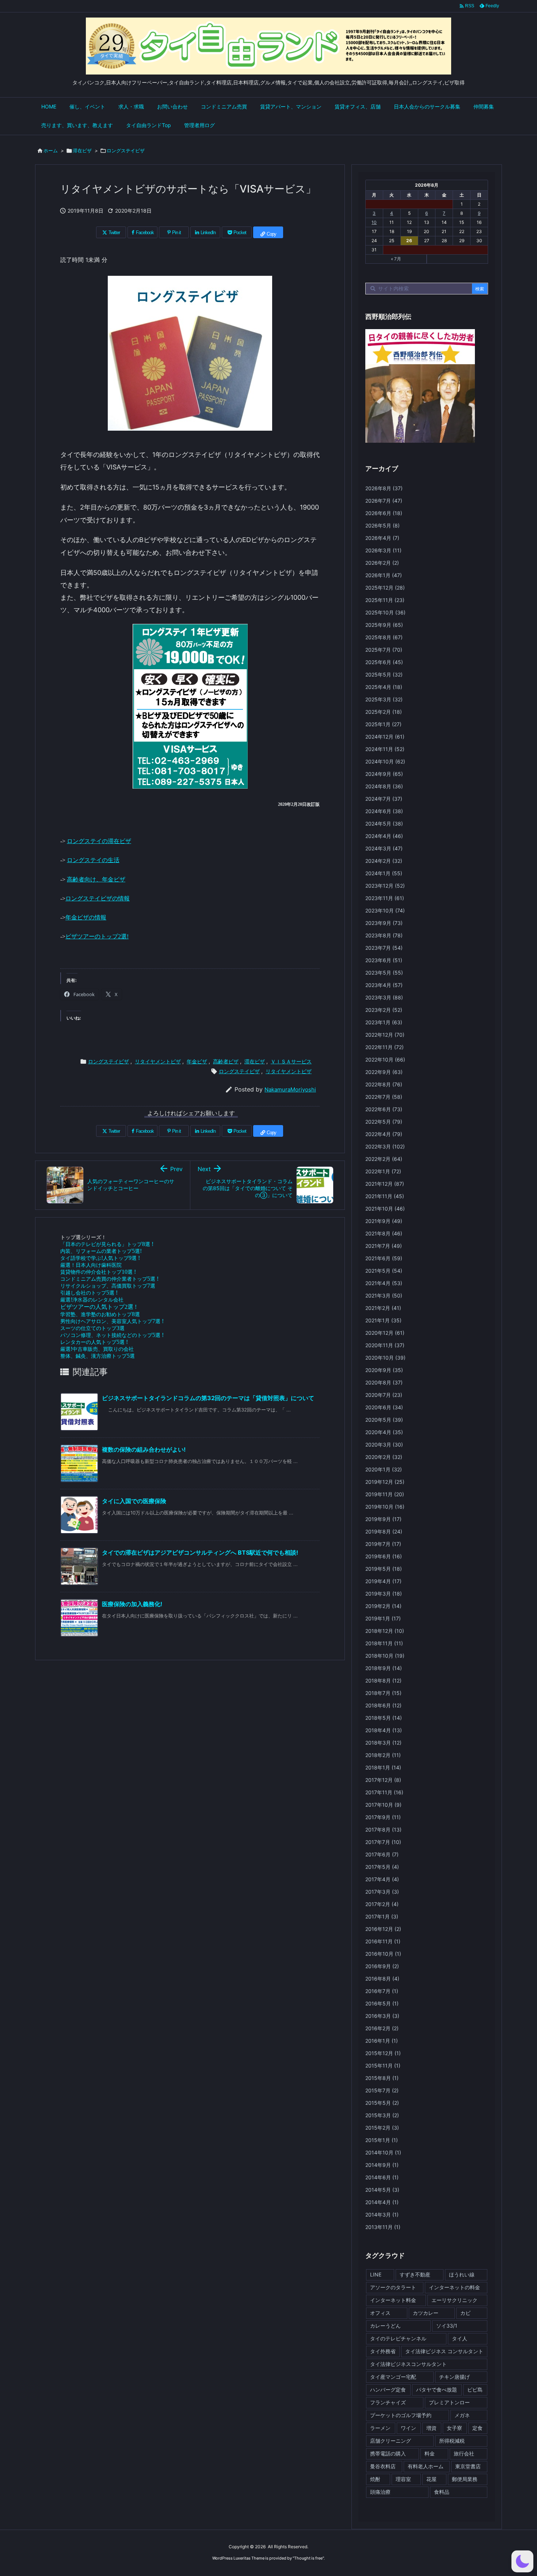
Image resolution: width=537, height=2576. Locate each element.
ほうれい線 (462, 2274)
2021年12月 (385, 1184)
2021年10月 (385, 1209)
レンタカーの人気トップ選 (94, 1342)
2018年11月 (384, 1643)
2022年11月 (384, 1047)
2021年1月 (383, 1320)
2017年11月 (384, 1792)
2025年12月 (385, 588)
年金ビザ (197, 1061)
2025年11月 (385, 600)
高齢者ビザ (226, 1061)
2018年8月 (383, 1681)
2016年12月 (383, 1929)
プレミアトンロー (449, 2402)
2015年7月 (382, 2090)
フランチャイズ (388, 2402)
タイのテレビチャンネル (398, 2338)
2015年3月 (382, 2115)
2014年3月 (382, 2215)
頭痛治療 (380, 2492)
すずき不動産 (415, 2274)
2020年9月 (384, 1370)
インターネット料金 (393, 2300)
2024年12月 (385, 737)
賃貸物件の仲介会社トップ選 (98, 1272)
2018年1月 (383, 1767)
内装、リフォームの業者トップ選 (101, 1251)
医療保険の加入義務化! (132, 1604)
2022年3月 (385, 1146)
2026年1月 (384, 575)
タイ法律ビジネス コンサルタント (444, 2351)
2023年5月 (384, 973)
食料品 (442, 2492)
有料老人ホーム (426, 2466)
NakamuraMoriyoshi (290, 1089)
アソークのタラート (393, 2287)
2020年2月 (384, 1457)
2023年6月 (384, 960)
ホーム (51, 150)
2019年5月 (384, 1569)
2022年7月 (384, 1097)
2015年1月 (382, 2140)
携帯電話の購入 (388, 2453)
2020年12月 (385, 1333)
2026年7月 (384, 501)
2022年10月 (385, 1060)
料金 (430, 2453)
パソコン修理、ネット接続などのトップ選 (112, 1335)
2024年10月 (385, 761)
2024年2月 (384, 861)
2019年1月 (383, 1618)
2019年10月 (385, 1507)
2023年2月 (384, 1010)
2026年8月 (384, 488)
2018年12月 (385, 1631)
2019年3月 (384, 1594)
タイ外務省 (383, 2351)
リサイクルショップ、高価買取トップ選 (108, 1286)
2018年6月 (383, 1705)
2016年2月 (382, 2028)
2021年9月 (384, 1221)
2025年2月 (384, 712)
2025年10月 (385, 612)
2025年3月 (384, 699)
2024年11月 (385, 749)
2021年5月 (384, 1271)
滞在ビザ (82, 150)
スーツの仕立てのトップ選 (92, 1328)
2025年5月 (384, 675)
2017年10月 (383, 1805)
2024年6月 (384, 811)
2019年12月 (385, 1482)
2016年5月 (382, 2003)
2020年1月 (384, 1469)
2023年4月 (384, 985)
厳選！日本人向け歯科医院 (91, 1265)
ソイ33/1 (447, 2326)
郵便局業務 (465, 2479)
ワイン (408, 2428)
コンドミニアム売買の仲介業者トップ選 (109, 1279)
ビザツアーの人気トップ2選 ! (98, 1307)
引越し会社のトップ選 (89, 1293)
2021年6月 (384, 1258)
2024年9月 (384, 774)
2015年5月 (382, 2103)
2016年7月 (382, 1991)
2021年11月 (385, 1196)
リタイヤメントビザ (158, 1061)
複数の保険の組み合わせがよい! (144, 1449)
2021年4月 (384, 1283)
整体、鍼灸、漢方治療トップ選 (98, 1356)
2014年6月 (382, 2177)
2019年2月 (383, 1606)
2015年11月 (383, 2066)
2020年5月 (384, 1420)
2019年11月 (385, 1494)
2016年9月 (382, 1966)
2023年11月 (385, 898)
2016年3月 (382, 2016)
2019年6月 (384, 1556)
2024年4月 (384, 836)
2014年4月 (382, 2202)
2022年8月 (384, 1084)
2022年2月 (384, 1159)
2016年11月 (383, 1941)
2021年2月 (383, 1308)
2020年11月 (385, 1345)
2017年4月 (382, 1879)
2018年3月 (383, 1743)
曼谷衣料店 (383, 2466)
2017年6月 (382, 1854)
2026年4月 (382, 538)
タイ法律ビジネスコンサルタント (408, 2364)
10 (374, 222)
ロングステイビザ (126, 150)
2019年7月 (383, 1544)
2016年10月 (383, 1954)
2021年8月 (384, 1233)
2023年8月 (384, 935)
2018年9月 (384, 1668)
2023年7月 (384, 948)
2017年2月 (382, 1904)
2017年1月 (382, 1916)
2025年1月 (383, 724)
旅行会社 (464, 2453)
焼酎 (375, 2479)
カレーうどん (385, 2326)
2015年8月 (382, 2078)
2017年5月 (382, 1867)
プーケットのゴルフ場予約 (401, 2415)
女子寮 (454, 2428)
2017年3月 (382, 1892)
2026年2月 (382, 563)
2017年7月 (383, 1842)
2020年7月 (384, 1395)
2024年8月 (384, 786)
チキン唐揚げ (454, 2377)
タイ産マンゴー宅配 (393, 2377)
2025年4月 (384, 687)
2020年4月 (384, 1432)
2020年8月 (384, 1382)
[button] (522, 2561)
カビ (465, 2313)
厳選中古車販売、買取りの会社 (97, 1349)
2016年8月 (382, 1979)
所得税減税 (452, 2441)
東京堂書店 (468, 2466)
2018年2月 (383, 1755)
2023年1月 (384, 1022)
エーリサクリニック (454, 2300)
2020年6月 (384, 1407)
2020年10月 (385, 1358)
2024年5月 (384, 824)
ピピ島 (475, 2390)
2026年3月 (383, 550)
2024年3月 (384, 848)
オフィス (380, 2313)
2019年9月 (383, 1519)
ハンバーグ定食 (388, 2390)
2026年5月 (382, 525)
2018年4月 (384, 1730)
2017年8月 (383, 1830)
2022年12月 (385, 1035)
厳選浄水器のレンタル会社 (92, 1300)
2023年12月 (385, 886)
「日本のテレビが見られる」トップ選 (107, 1244)
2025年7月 (384, 650)
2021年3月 (384, 1295)
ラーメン (380, 2428)
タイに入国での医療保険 (134, 1501)
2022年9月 (384, 1072)
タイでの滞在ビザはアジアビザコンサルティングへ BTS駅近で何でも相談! (200, 1552)
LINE (376, 2274)
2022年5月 (384, 1122)
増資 (431, 2428)
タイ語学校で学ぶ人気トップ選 (100, 1258)
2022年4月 (384, 1134)
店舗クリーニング (391, 2441)
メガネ (462, 2415)
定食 (477, 2428)
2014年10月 (383, 2152)
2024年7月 (384, 799)
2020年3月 (384, 1445)
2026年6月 (384, 513)
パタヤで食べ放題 (437, 2390)
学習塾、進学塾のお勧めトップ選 (100, 1314)
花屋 (431, 2479)
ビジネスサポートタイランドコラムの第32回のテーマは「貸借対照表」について (208, 1398)
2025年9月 (384, 625)
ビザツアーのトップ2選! (97, 936)
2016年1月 (382, 2041)
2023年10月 (385, 910)
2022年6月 (384, 1109)
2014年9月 (382, 2165)
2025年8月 (384, 637)
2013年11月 (383, 2227)
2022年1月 (383, 1171)
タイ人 (460, 2338)
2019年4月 (383, 1581)
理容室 (403, 2479)
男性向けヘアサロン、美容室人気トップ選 (112, 1321)
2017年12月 (383, 1780)
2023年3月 (384, 997)
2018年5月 (384, 1718)
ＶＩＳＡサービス (291, 1061)
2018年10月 (385, 1656)
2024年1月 (384, 873)
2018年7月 (383, 1693)
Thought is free (308, 2558)
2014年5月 (382, 2190)
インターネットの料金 (454, 2287)
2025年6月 (384, 662)
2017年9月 (383, 1817)
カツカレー (426, 2313)
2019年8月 (384, 1531)
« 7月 (396, 259)
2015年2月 (382, 2128)
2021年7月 (384, 1246)
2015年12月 (383, 2053)
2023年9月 (384, 923)
